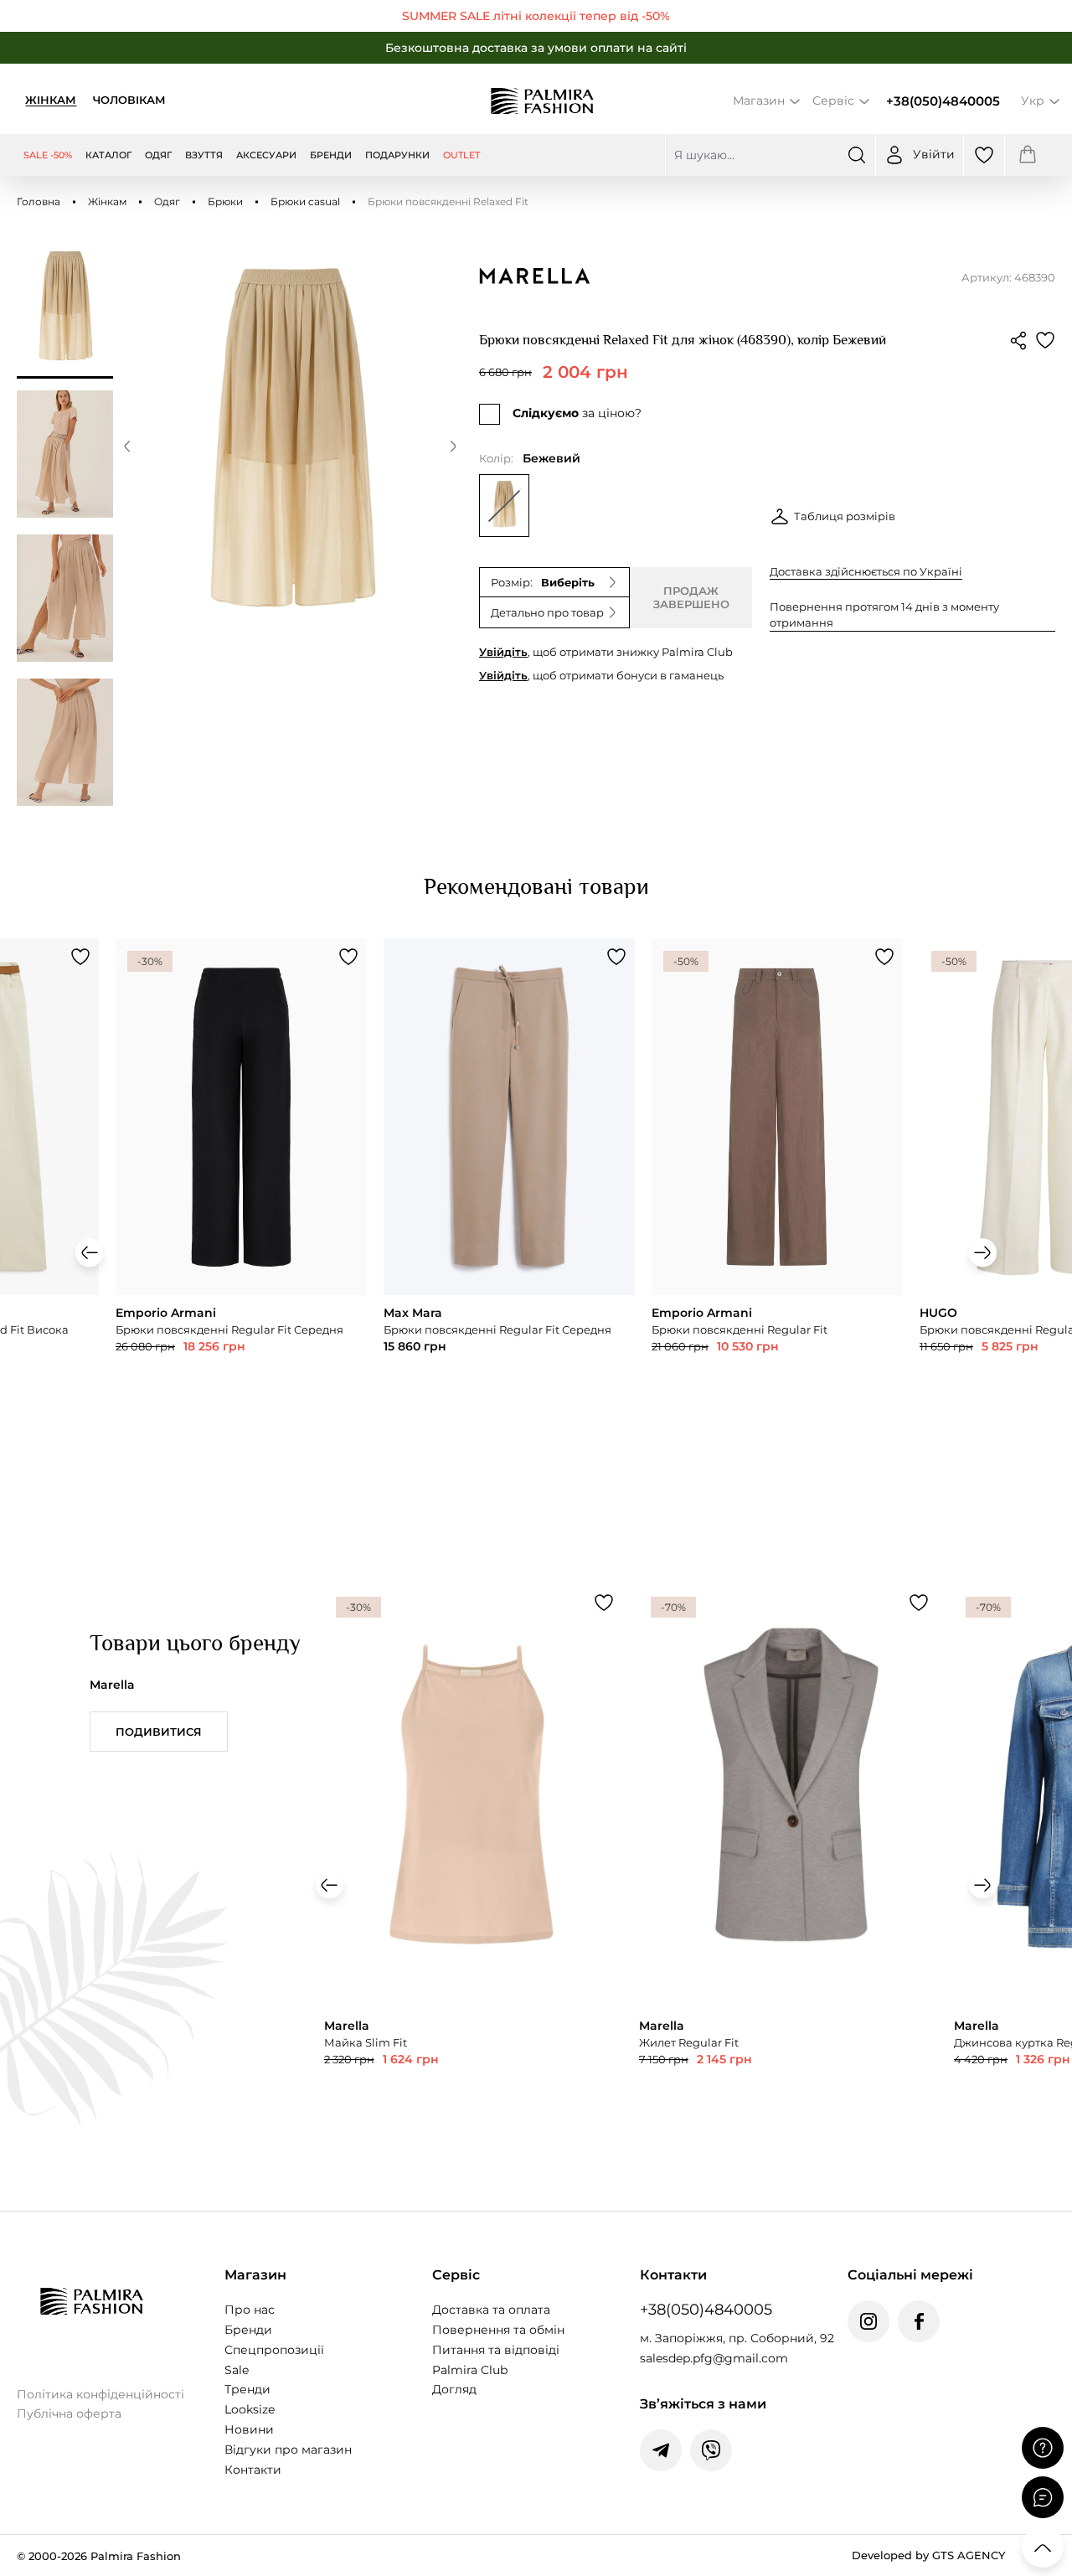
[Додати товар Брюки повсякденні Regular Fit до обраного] (884, 957)
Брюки (225, 201)
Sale (237, 2370)
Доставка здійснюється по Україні (866, 571)
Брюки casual (305, 201)
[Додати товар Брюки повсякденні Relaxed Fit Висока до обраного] (80, 957)
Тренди (247, 2389)
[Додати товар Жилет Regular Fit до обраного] (919, 1603)
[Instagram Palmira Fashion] (868, 2321)
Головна (39, 201)
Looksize (250, 2409)
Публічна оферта (69, 2413)
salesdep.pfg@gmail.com (714, 2358)
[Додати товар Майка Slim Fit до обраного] (604, 1603)
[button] (127, 449)
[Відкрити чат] (1043, 2497)
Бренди (248, 2330)
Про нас (250, 2310)
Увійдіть (503, 652)
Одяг (167, 201)
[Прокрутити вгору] (1043, 2547)
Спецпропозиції (274, 2350)
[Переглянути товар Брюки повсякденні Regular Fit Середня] (241, 1199)
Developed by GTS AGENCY (928, 2555)
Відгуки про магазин (288, 2450)
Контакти (253, 2470)
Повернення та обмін (498, 2330)
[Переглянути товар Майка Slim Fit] (473, 1878)
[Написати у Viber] (711, 2450)
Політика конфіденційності (100, 2394)
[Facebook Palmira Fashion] (919, 2321)
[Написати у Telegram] (661, 2450)
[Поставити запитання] (1043, 2448)
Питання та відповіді (496, 2350)
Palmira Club (470, 2370)
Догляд (454, 2389)
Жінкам (51, 100)
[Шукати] (857, 155)
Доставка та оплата (491, 2310)
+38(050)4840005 (943, 101)
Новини (249, 2429)
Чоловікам (129, 100)
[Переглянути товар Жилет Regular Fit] (788, 1878)
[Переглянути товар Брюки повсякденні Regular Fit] (777, 1199)
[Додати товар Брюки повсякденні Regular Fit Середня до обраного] (348, 957)
